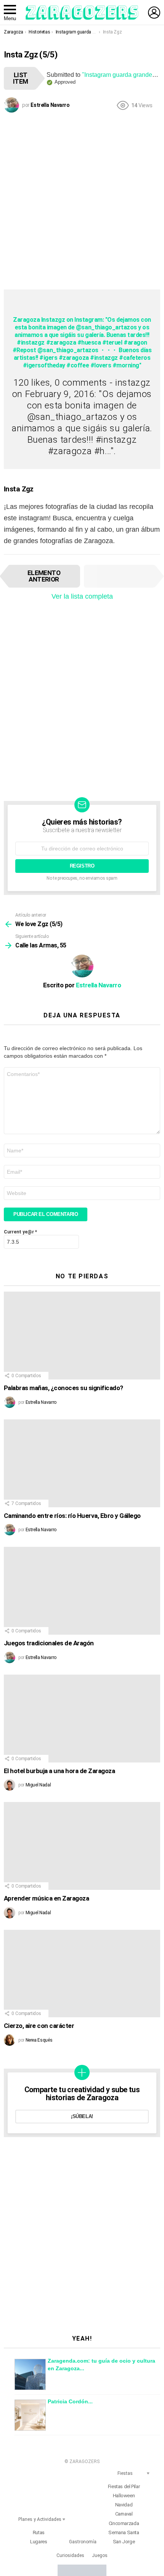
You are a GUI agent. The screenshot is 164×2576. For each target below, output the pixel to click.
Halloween (124, 2496)
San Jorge (124, 2542)
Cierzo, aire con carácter (39, 2026)
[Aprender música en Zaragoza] (82, 1846)
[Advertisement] (82, 200)
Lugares (39, 2542)
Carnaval (124, 2514)
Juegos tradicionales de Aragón (49, 1643)
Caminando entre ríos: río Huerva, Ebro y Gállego (72, 1516)
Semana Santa (124, 2532)
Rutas (39, 2532)
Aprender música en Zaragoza (46, 1898)
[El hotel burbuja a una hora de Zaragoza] (82, 1719)
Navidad (124, 2505)
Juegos (100, 2555)
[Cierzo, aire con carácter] (82, 1974)
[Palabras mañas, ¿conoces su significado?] (82, 1336)
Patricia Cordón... (70, 2401)
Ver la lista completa (82, 596)
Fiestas (125, 2473)
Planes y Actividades (40, 2519)
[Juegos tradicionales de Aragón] (82, 1591)
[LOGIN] (154, 13)
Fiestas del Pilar (124, 2486)
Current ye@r (20, 1232)
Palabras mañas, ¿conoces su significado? (64, 1388)
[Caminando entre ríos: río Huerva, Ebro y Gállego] (82, 1463)
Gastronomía (83, 2542)
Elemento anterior (44, 576)
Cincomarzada (124, 2523)
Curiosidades (70, 2555)
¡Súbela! (82, 2116)
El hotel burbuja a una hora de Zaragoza (59, 1771)
